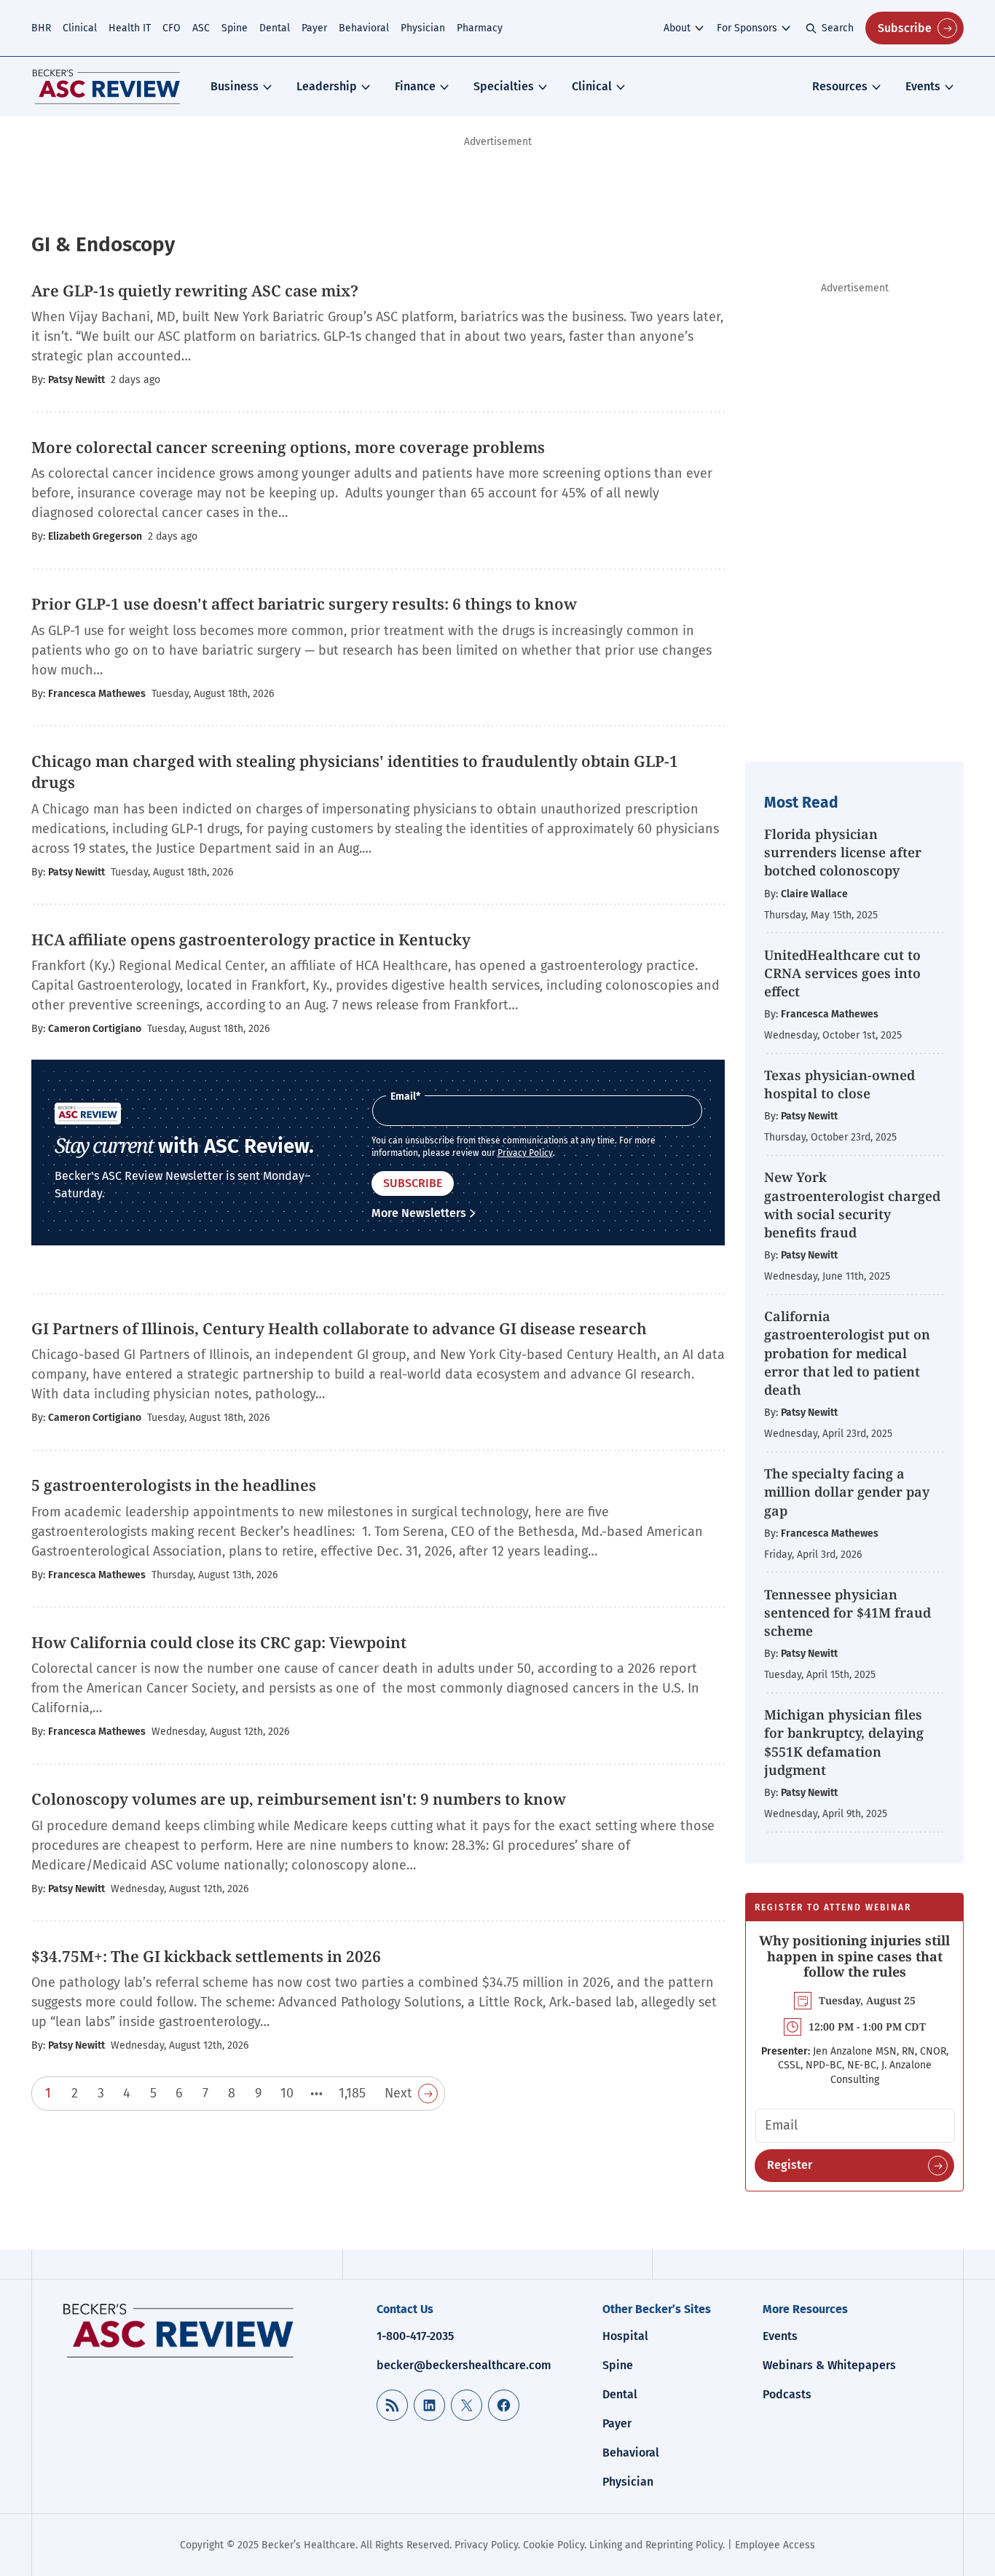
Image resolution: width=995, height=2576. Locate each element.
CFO (172, 28)
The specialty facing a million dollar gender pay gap (847, 1492)
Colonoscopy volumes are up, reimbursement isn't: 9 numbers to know (299, 1799)
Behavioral (364, 28)
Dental (275, 28)
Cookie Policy (554, 2545)
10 (287, 2093)
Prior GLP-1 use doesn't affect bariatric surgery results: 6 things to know (304, 604)
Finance (415, 86)
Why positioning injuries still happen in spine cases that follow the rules (854, 1956)
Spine (235, 28)
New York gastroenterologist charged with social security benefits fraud (852, 1205)
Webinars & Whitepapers (829, 2365)
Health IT (130, 28)
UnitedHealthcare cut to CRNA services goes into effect (842, 973)
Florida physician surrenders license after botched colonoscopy (843, 852)
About (677, 28)
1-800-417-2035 (415, 2336)
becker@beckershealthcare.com (464, 2365)
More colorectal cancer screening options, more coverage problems (288, 447)
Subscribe (905, 28)
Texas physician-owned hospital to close (839, 1084)
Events (923, 86)
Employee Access (775, 2545)
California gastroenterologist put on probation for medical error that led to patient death (847, 1353)
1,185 (352, 2093)
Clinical (80, 28)
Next (398, 2093)
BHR (41, 28)
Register (790, 2165)
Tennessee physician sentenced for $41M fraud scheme (847, 1612)
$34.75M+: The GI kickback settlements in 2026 (206, 1956)
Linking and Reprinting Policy (656, 2545)
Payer (314, 28)
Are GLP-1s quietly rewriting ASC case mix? (195, 291)
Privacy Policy (525, 1153)
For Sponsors (747, 28)
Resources (840, 86)
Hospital (625, 2336)
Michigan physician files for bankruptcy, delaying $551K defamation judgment (844, 1742)
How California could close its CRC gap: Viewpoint (219, 1642)
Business (235, 86)
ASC (201, 28)
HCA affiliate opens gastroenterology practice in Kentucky (251, 940)
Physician (423, 28)
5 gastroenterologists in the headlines (174, 1485)
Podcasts (787, 2394)
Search (838, 28)
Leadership (327, 86)
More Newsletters (419, 1213)
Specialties (504, 86)
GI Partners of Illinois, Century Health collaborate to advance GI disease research (339, 1328)
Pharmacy (480, 28)
